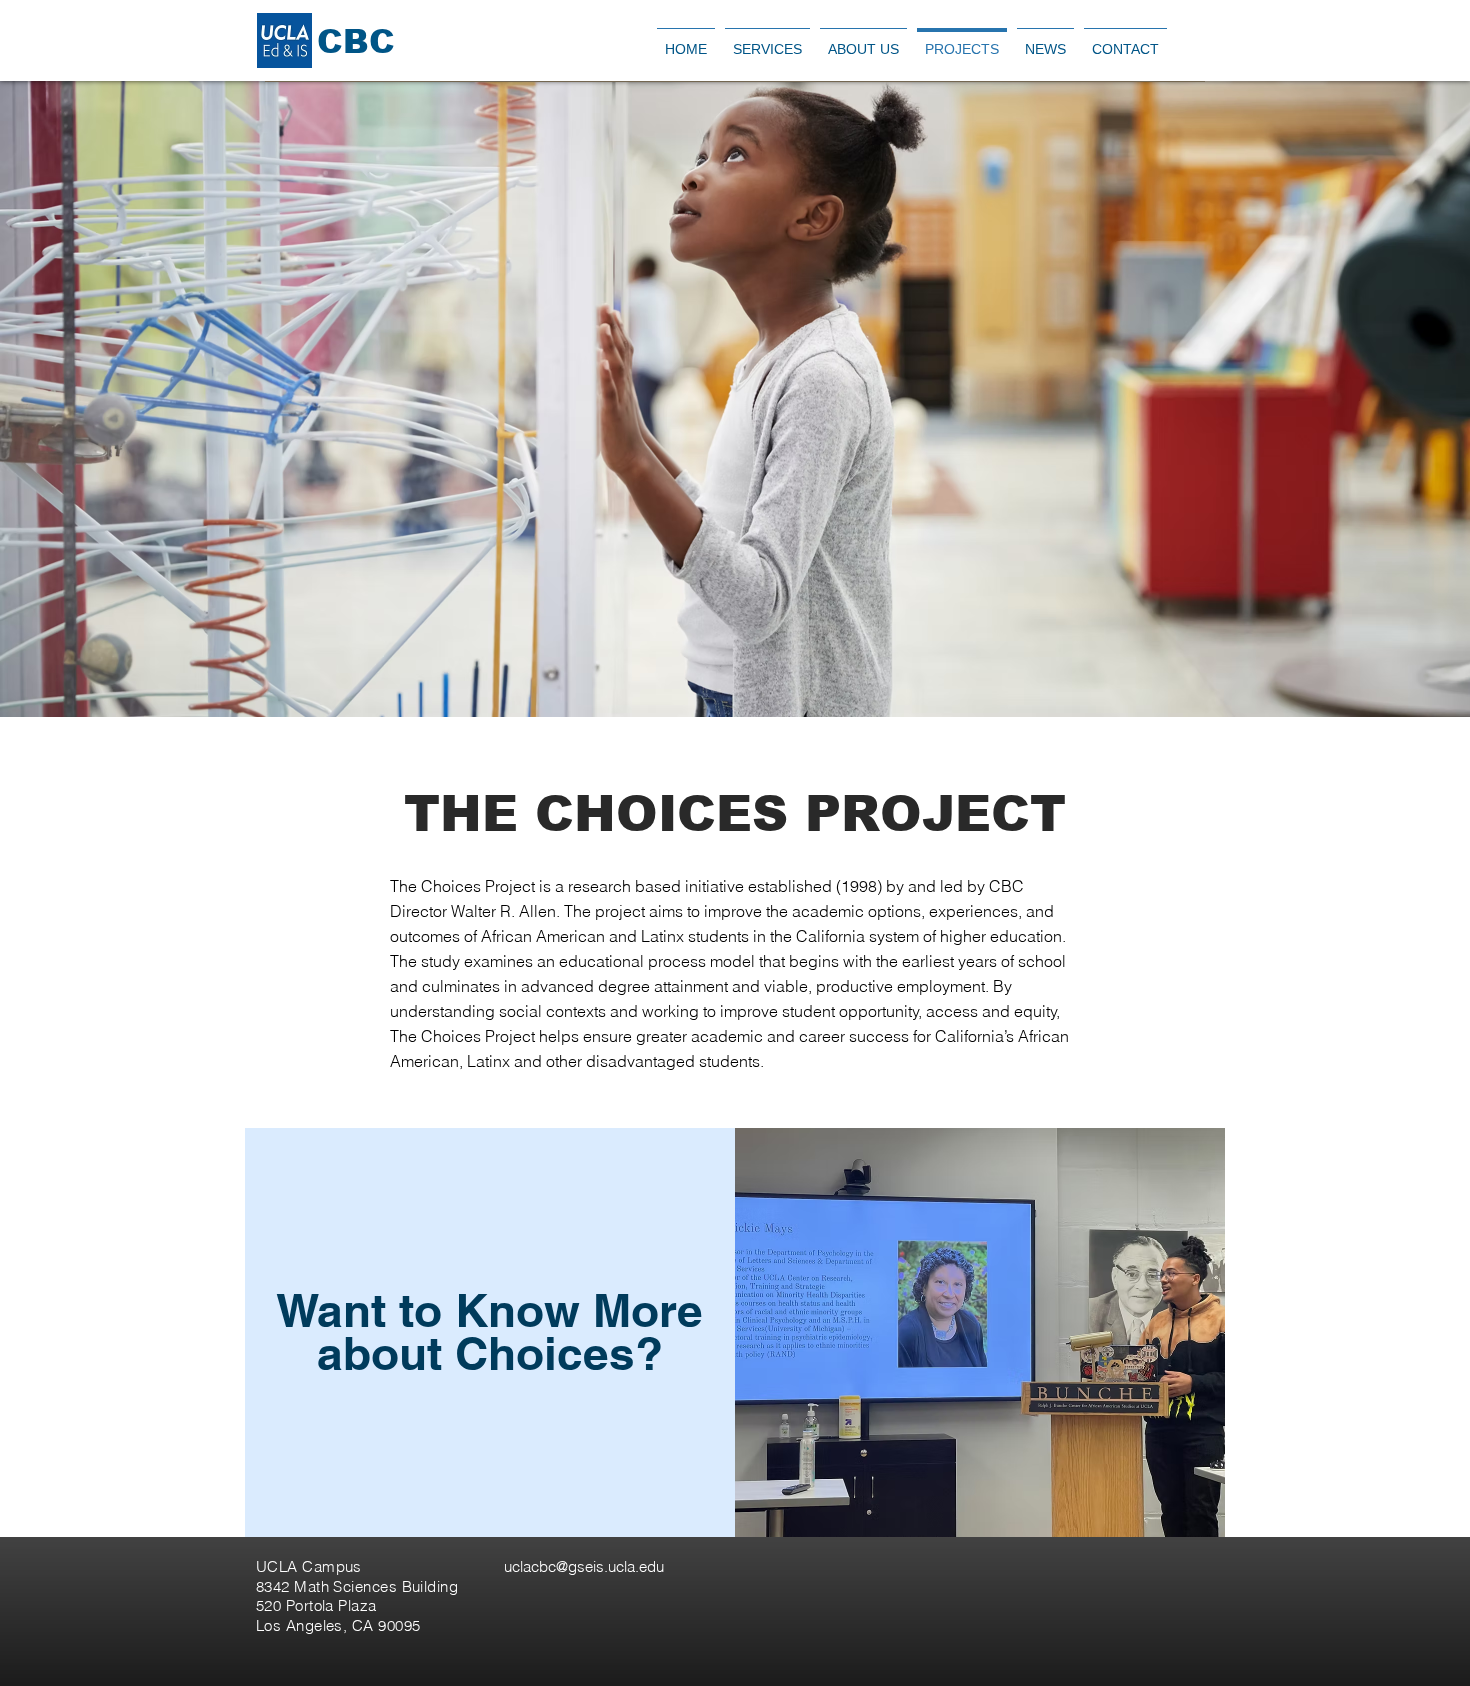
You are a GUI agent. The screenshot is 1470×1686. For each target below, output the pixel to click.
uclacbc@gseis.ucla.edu (584, 1566)
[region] (490, 1332)
